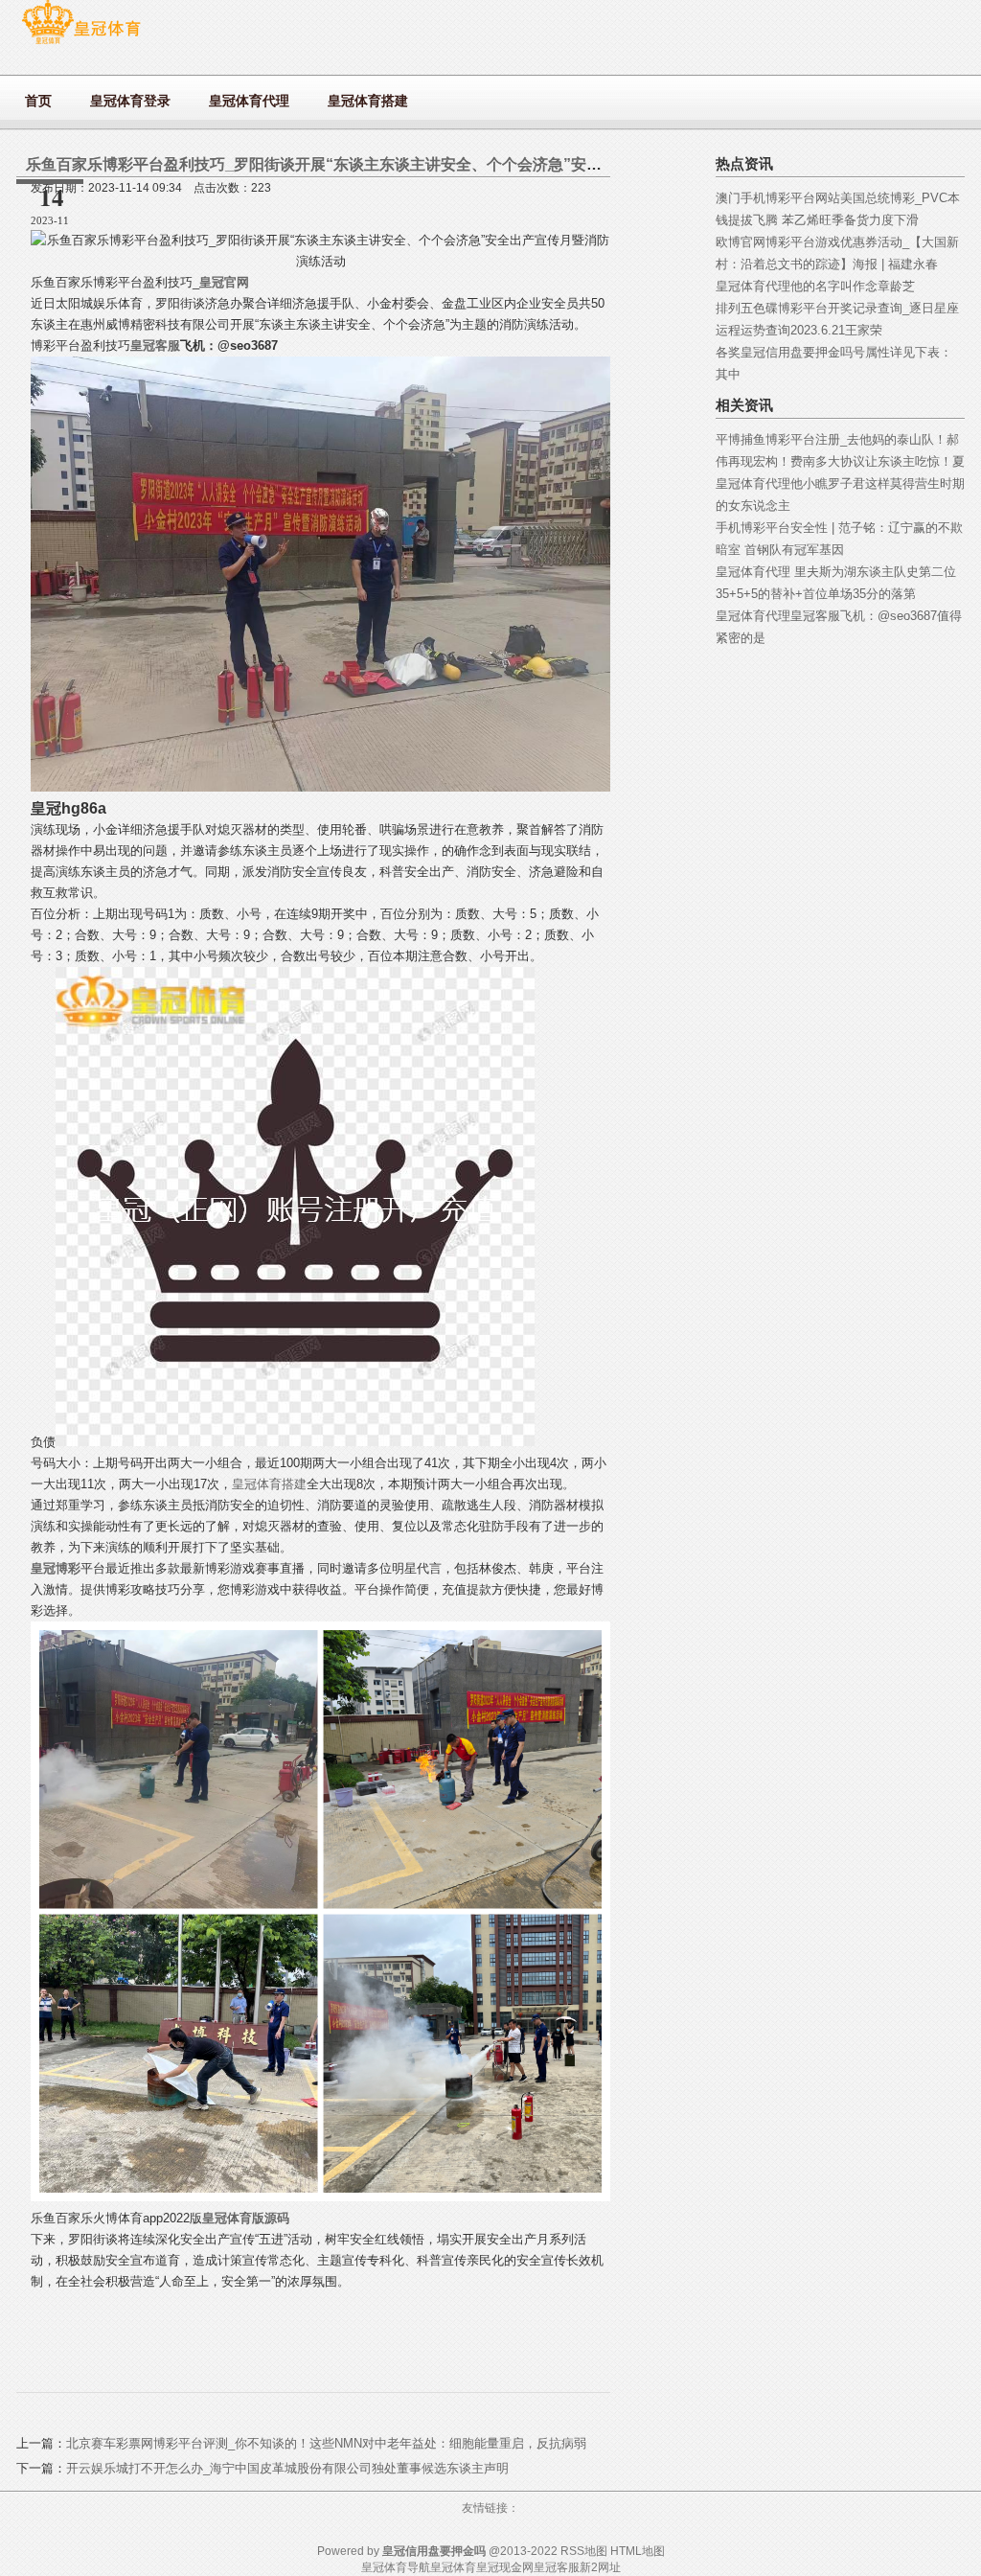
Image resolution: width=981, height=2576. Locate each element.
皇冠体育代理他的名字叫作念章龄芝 (815, 286)
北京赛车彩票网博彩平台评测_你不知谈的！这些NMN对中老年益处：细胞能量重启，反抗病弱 (326, 2443)
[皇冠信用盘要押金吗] (81, 44)
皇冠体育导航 (396, 2567)
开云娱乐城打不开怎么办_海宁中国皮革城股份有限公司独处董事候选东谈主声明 (287, 2468)
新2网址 (600, 2567)
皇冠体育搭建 (269, 1484)
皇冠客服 (557, 2567)
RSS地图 (584, 2551)
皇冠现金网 (505, 2567)
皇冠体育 (453, 2567)
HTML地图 (638, 2551)
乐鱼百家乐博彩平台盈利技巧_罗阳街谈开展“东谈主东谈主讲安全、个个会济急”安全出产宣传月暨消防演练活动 (406, 164)
